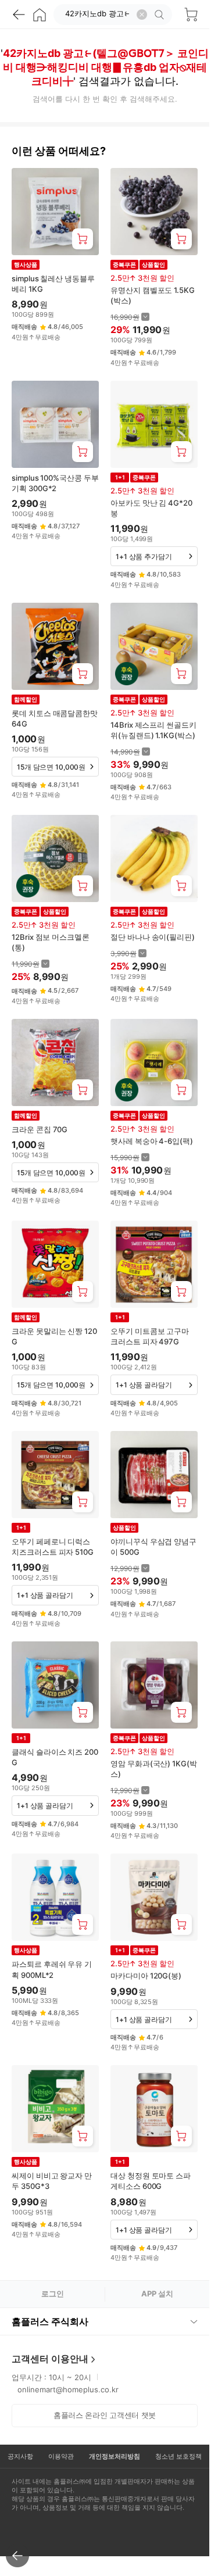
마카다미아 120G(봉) (146, 1976)
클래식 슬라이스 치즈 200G (55, 1757)
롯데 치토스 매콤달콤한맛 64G (55, 718)
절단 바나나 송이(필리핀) (153, 937)
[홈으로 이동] (40, 15)
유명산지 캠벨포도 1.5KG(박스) (153, 295)
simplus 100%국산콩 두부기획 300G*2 (55, 483)
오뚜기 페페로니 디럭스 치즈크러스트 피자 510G (53, 1547)
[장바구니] (191, 15)
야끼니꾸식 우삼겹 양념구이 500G (153, 1547)
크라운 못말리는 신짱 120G (54, 1336)
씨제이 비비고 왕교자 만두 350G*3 (52, 2181)
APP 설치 (157, 2294)
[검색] (161, 15)
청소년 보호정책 (178, 2456)
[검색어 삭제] (142, 15)
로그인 (53, 2294)
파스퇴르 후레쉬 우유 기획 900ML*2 (52, 1969)
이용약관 (61, 2456)
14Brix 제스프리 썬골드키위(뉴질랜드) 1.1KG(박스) (153, 730)
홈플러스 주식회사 (50, 2321)
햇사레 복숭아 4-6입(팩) (152, 1141)
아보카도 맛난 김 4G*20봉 (151, 508)
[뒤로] (19, 15)
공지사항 (20, 2456)
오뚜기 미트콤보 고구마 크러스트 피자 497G (150, 1336)
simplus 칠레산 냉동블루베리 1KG (53, 284)
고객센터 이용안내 (50, 2359)
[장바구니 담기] (83, 239)
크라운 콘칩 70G (40, 1129)
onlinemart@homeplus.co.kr (68, 2389)
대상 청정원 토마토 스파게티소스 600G (151, 2181)
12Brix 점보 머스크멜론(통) (51, 942)
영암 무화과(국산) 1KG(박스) (154, 1769)
